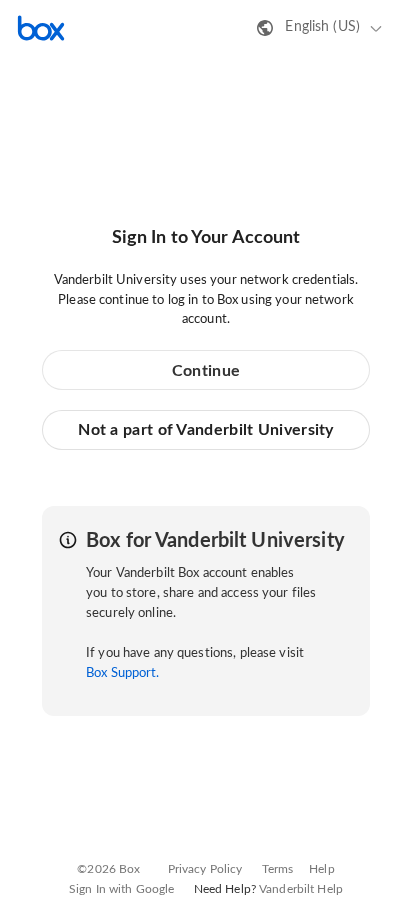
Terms (278, 869)
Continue (206, 371)
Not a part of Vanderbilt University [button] (206, 430)
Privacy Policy (205, 869)
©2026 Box (108, 869)
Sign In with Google (121, 889)
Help (322, 869)
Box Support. (123, 673)
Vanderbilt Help (301, 889)
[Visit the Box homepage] (41, 28)
